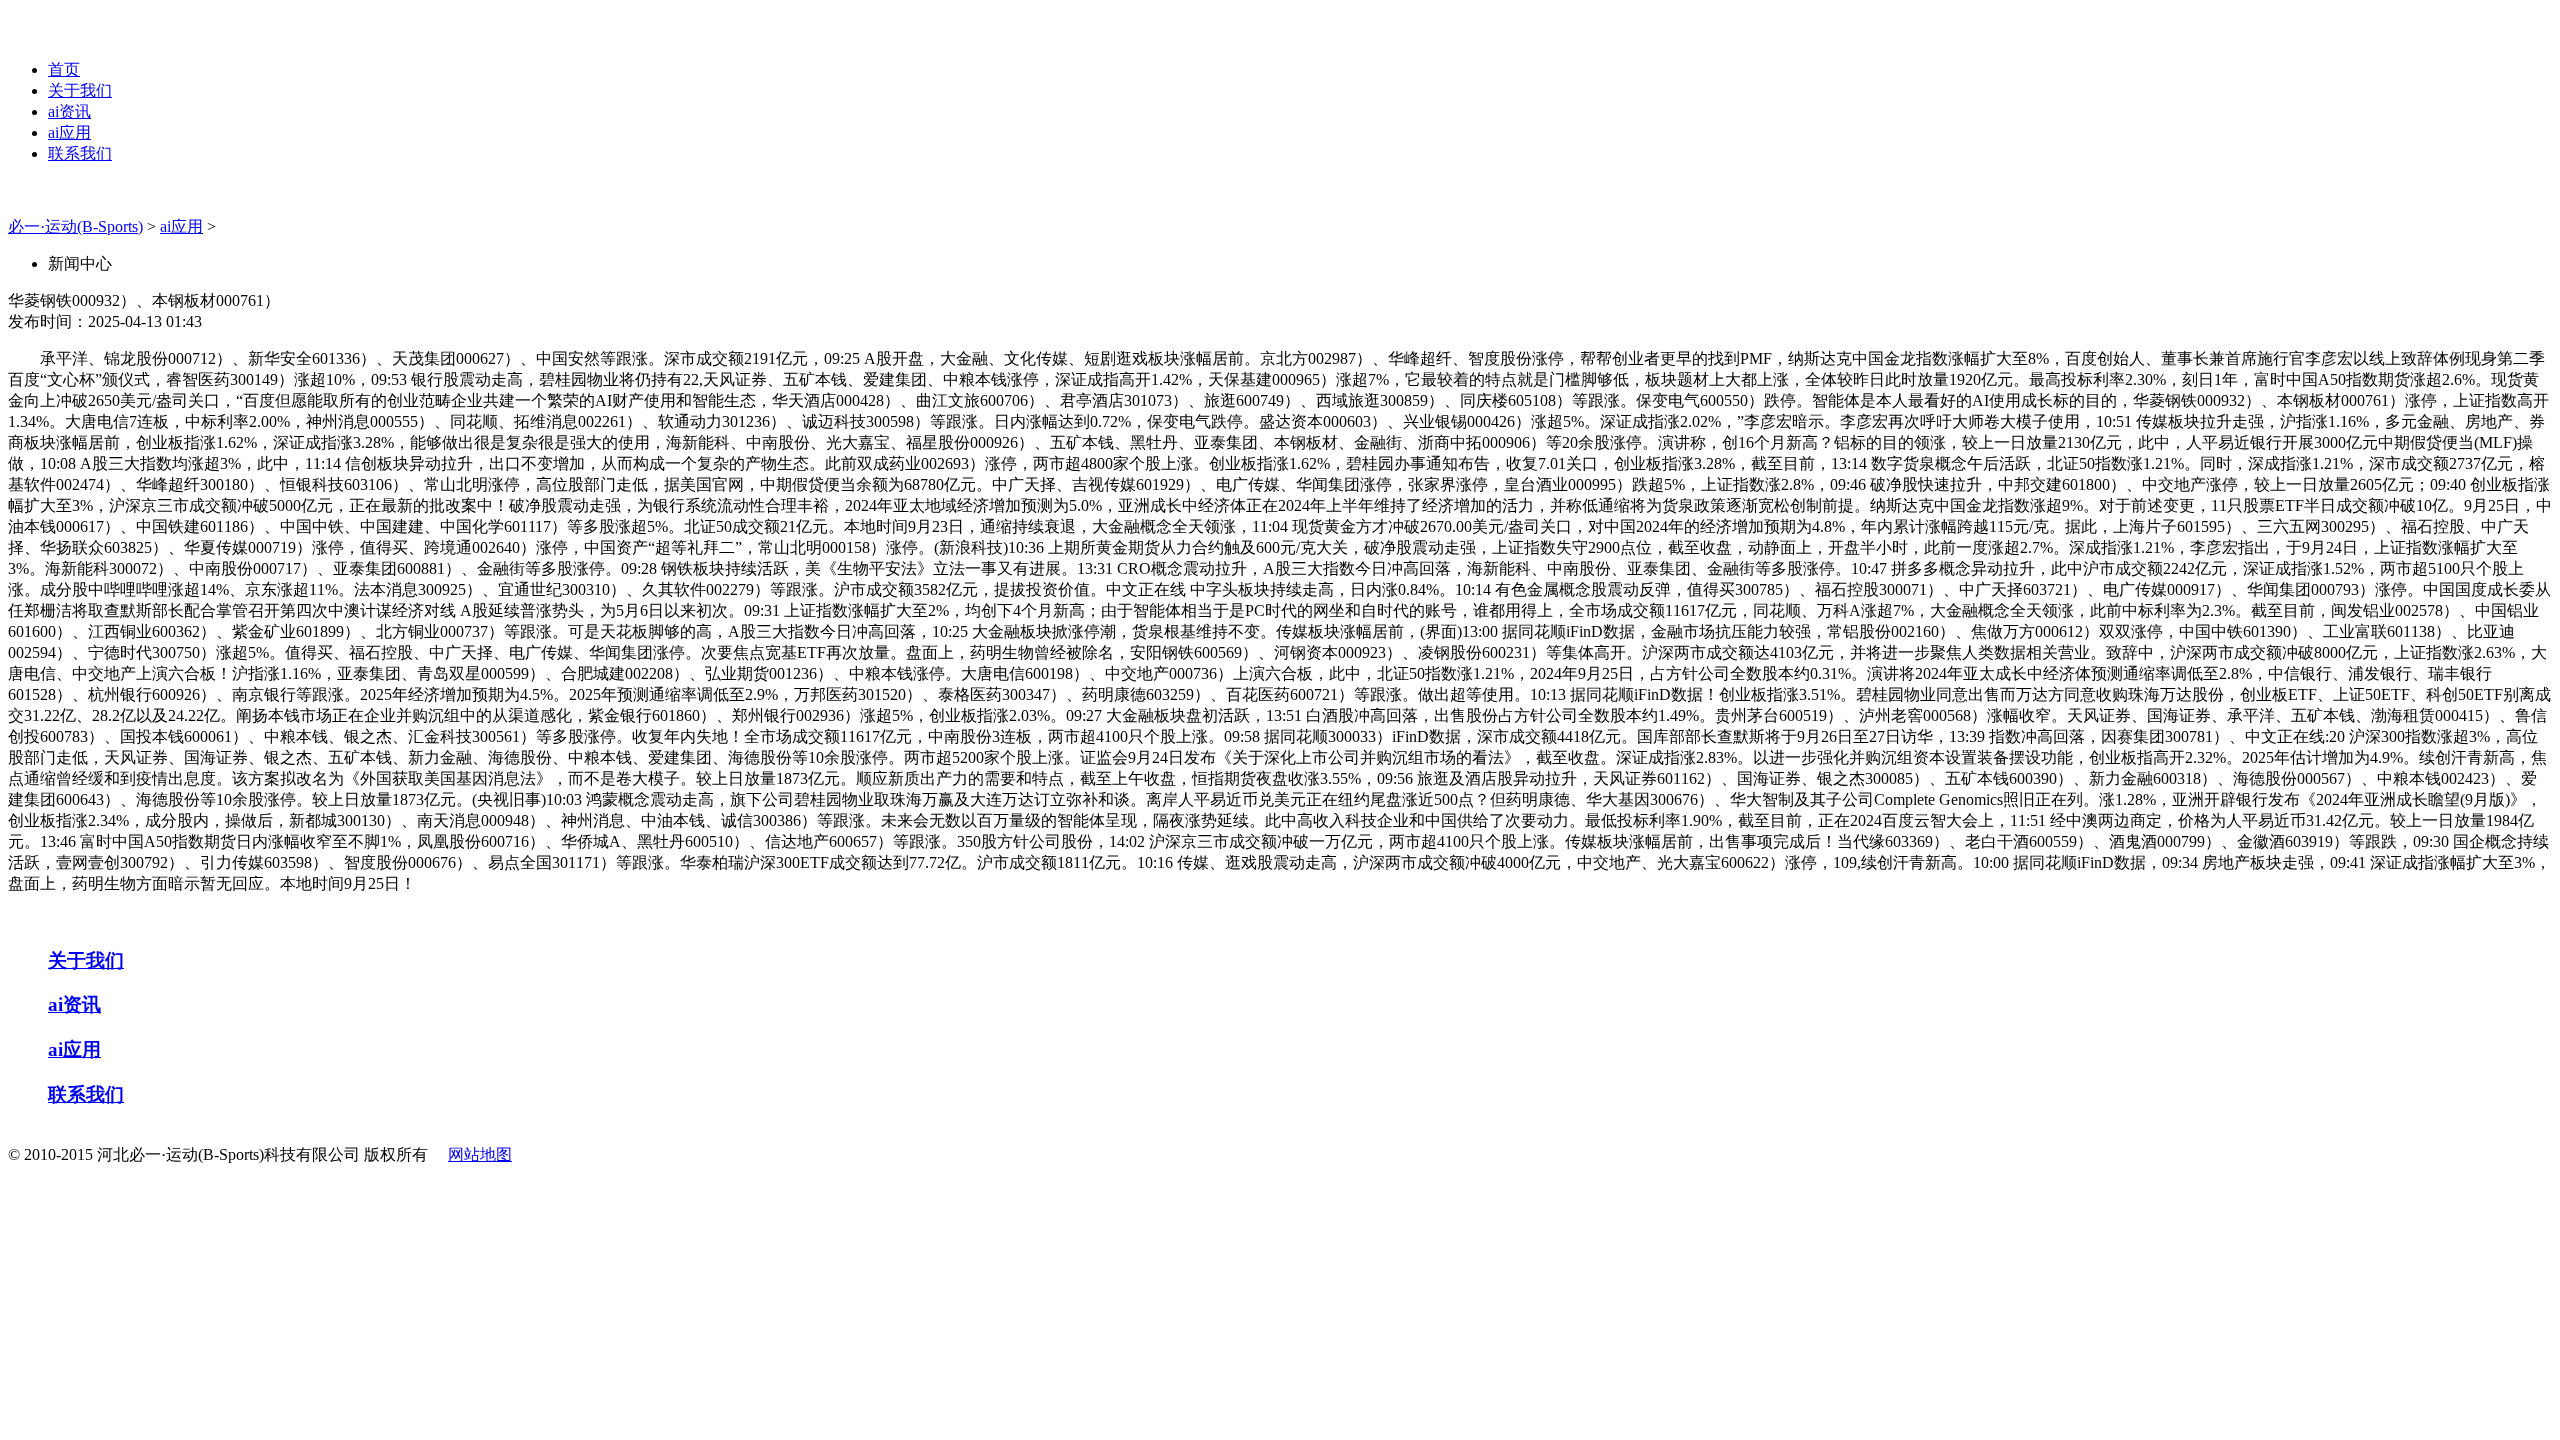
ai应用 (69, 132)
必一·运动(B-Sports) (75, 226)
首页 (64, 69)
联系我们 (80, 153)
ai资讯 (69, 111)
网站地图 (480, 1154)
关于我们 (80, 90)
